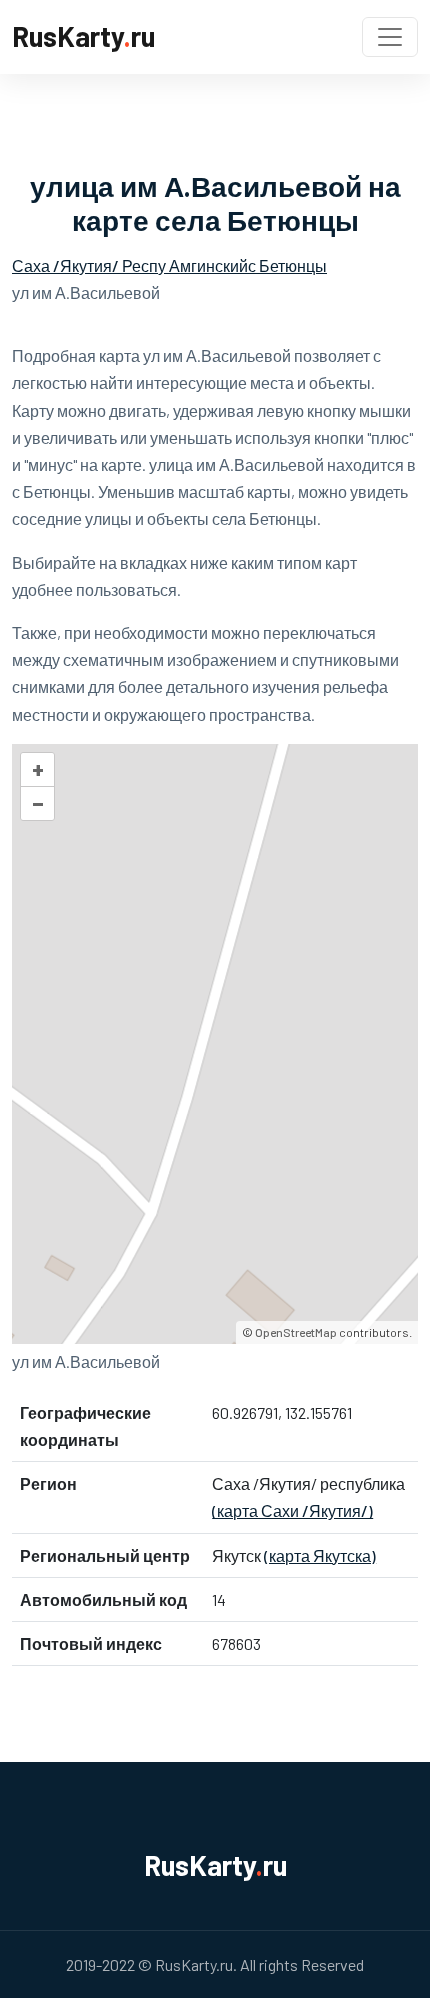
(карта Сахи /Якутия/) (292, 1510)
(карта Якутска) (320, 1555)
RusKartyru (83, 36)
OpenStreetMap (296, 1332)
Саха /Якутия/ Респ (85, 265)
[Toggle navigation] (390, 37)
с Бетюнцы (287, 265)
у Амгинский (203, 265)
